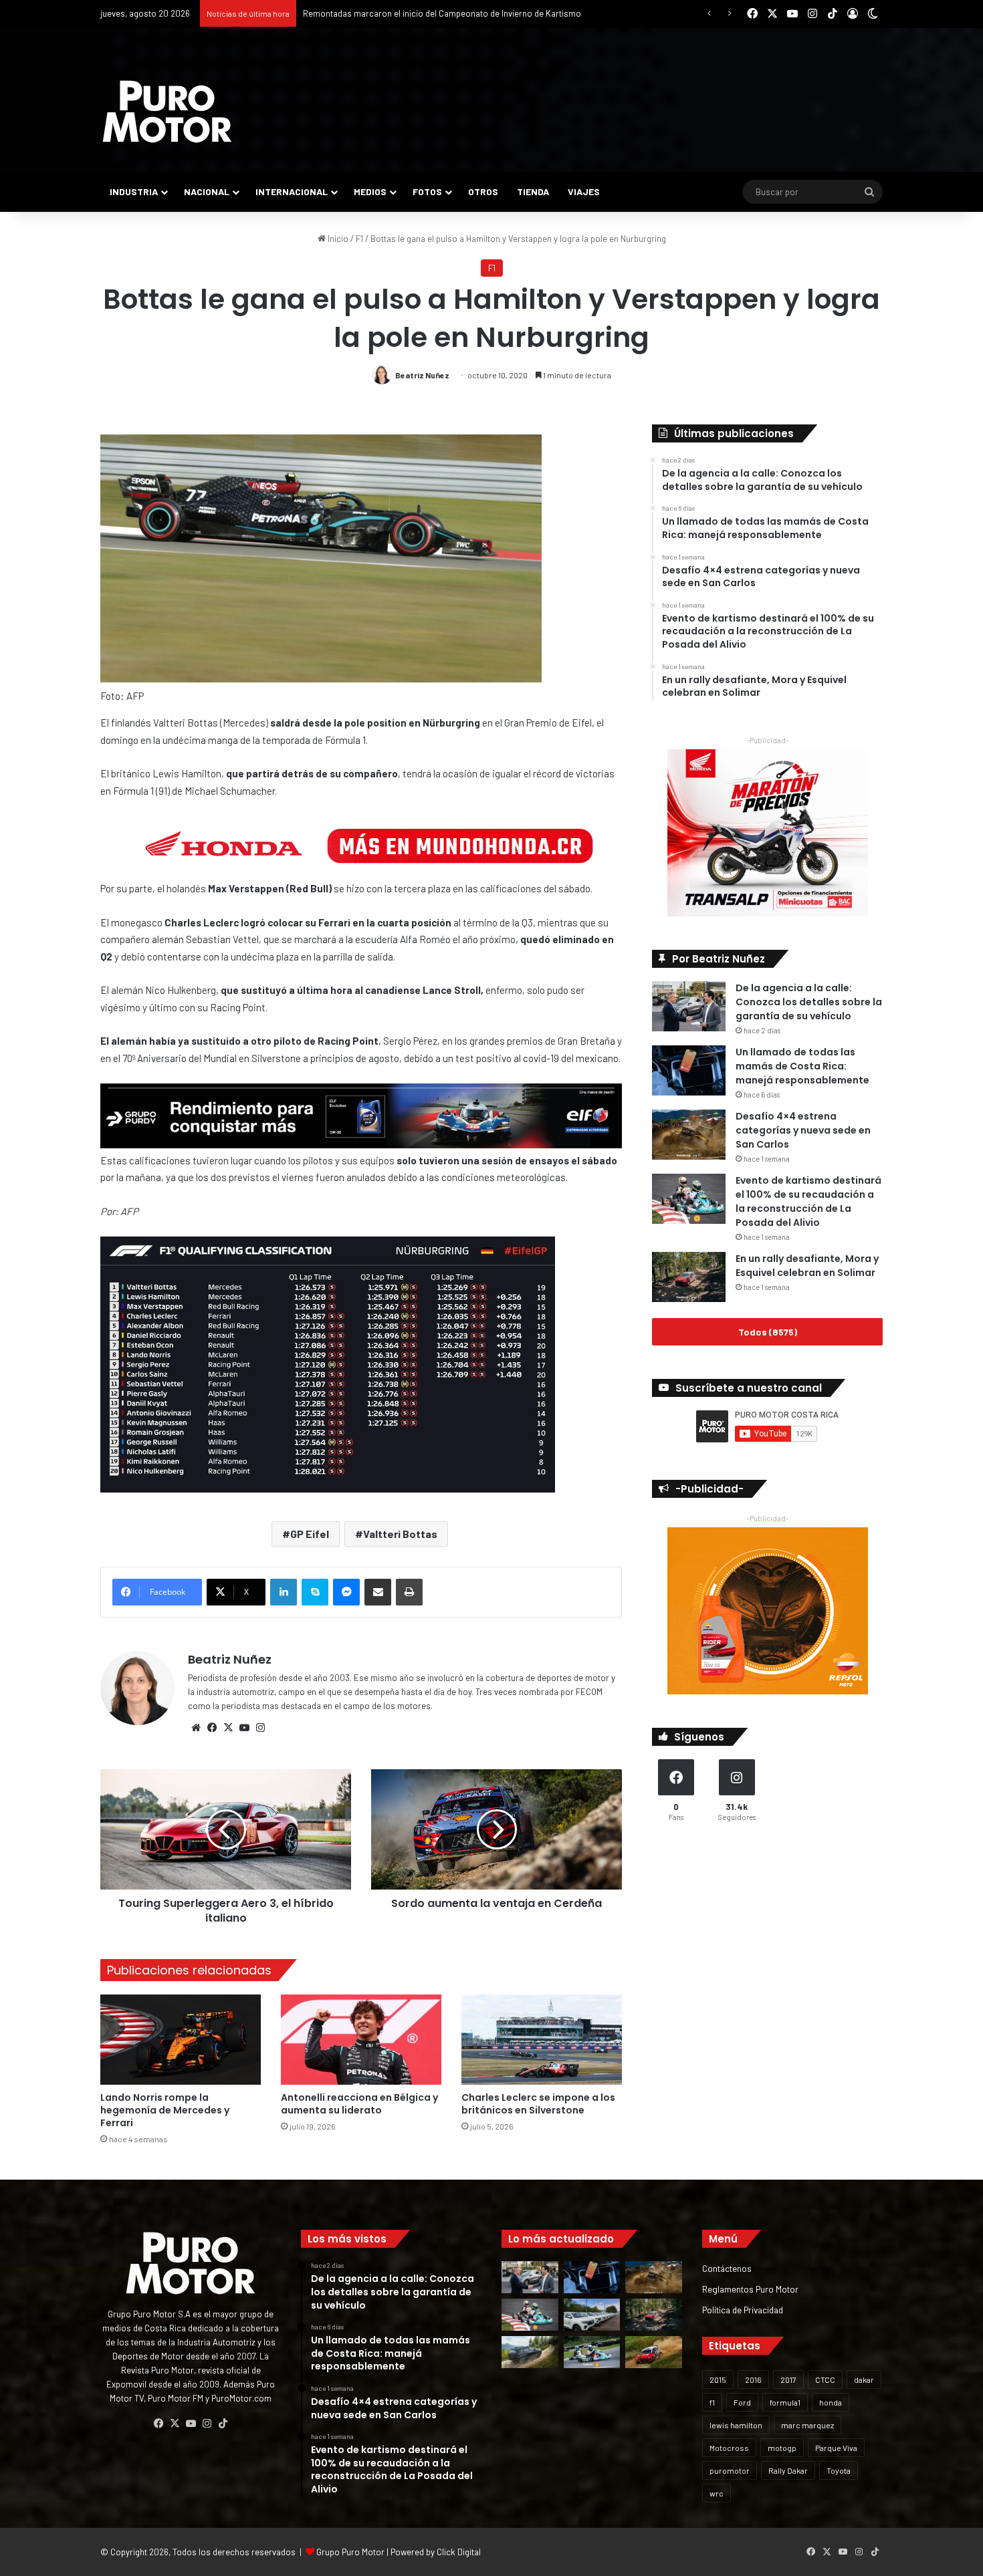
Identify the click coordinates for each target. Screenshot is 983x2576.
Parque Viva (836, 2448)
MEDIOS (370, 191)
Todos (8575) (768, 1332)
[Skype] (315, 1592)
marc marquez (807, 2425)
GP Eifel (310, 1534)
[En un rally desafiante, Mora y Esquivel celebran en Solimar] (689, 1277)
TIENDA (533, 191)
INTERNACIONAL (292, 191)
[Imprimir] (409, 1592)
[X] (228, 1728)
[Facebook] (212, 1728)
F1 (359, 239)
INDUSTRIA (134, 191)
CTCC (825, 2379)
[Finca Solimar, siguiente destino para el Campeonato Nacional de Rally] (654, 2352)
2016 (753, 2379)
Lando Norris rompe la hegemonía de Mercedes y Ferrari (165, 2110)
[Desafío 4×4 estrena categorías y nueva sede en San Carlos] (689, 1135)
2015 (718, 2379)
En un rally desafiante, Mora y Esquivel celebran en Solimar (807, 1266)
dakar (864, 2379)
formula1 (785, 2402)
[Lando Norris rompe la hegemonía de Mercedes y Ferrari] (181, 2040)
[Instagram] (260, 1728)
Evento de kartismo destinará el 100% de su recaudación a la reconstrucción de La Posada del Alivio (808, 1201)
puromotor (730, 2470)
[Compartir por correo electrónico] (378, 1592)
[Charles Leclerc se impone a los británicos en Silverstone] (542, 2040)
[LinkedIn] (284, 1592)
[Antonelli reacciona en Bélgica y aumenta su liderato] (361, 2040)
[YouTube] (244, 1728)
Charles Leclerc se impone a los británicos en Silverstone (538, 2104)
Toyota (839, 2470)
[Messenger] (346, 1592)
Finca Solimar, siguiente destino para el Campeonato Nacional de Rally (437, 13)
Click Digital (459, 2552)
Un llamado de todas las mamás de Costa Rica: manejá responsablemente (802, 1066)
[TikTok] (223, 2424)
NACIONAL (207, 191)
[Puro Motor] (167, 112)
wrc (717, 2493)
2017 (788, 2379)
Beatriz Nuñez (422, 375)
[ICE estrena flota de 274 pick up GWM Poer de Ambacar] (592, 2315)
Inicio (337, 239)
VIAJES (584, 191)
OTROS (483, 191)
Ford (742, 2402)
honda (831, 2402)
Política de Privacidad (743, 2310)
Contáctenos (727, 2268)
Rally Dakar (788, 2470)
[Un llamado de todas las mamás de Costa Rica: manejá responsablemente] (689, 1070)
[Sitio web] (196, 1728)
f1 (712, 2402)
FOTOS (427, 191)
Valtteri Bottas (400, 1534)
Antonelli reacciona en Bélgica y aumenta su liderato (359, 2104)
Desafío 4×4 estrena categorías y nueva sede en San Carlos (803, 1130)
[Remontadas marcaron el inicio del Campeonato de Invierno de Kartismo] (592, 2352)
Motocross (729, 2448)
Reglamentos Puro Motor (750, 2289)
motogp (782, 2448)
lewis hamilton (736, 2425)
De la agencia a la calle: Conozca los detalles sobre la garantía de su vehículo (809, 1002)
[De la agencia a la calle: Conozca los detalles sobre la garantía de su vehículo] (689, 1006)
